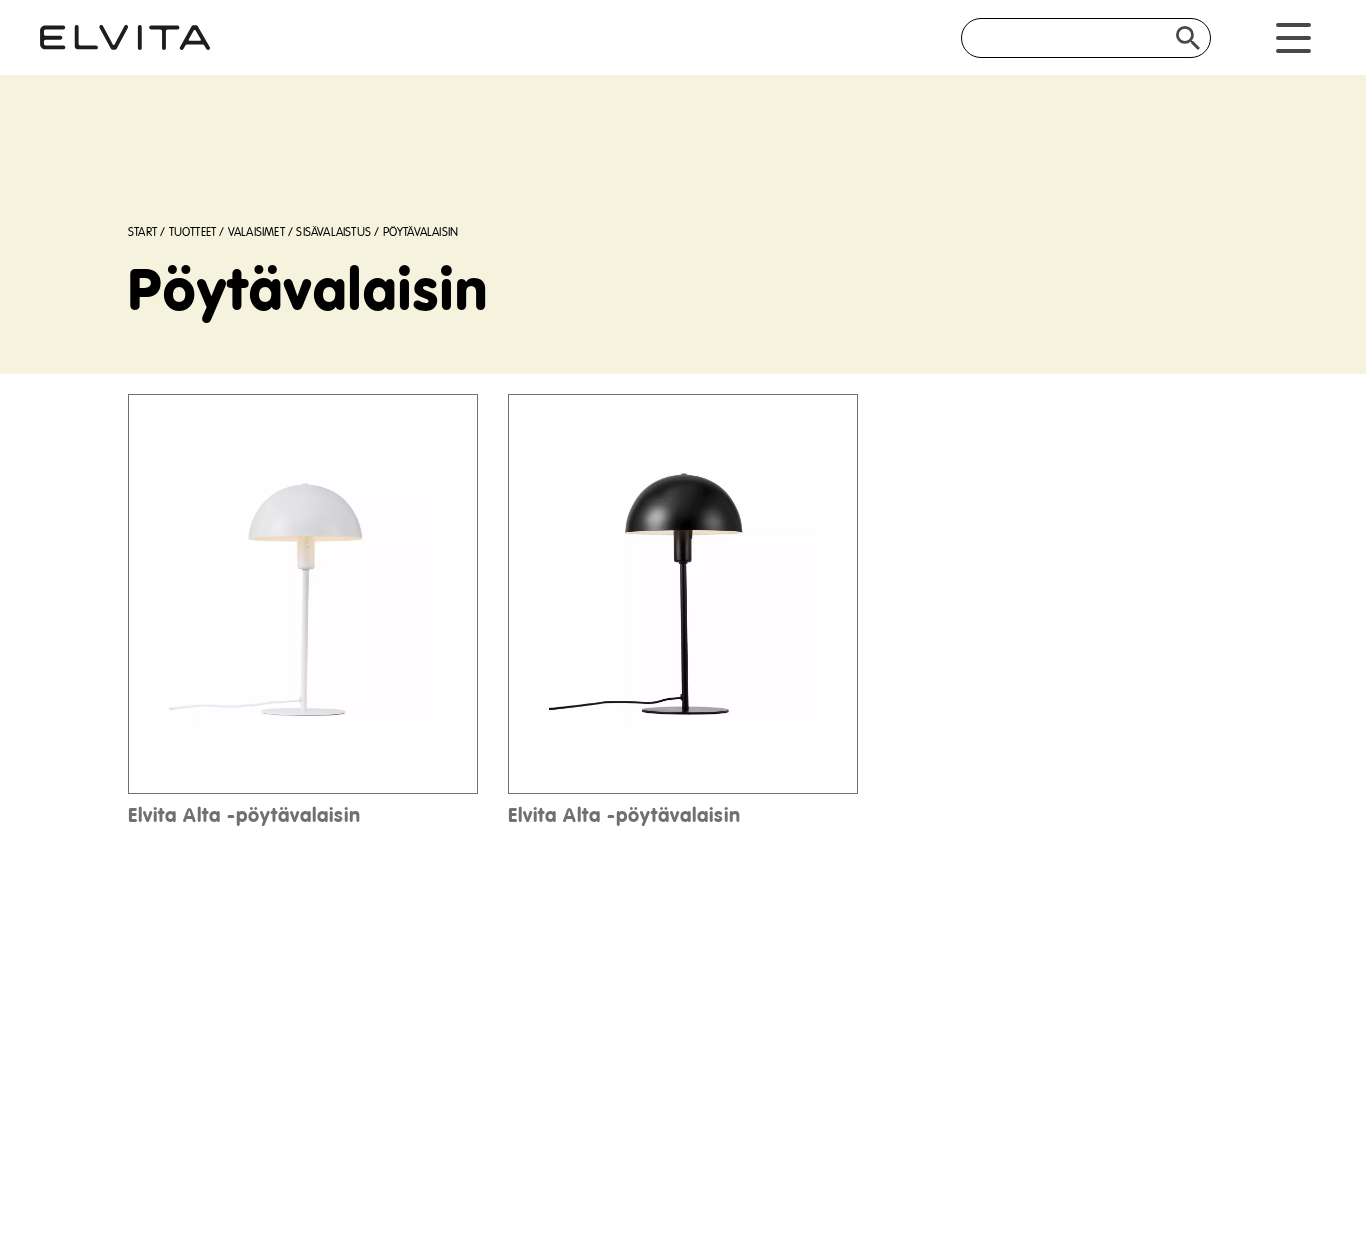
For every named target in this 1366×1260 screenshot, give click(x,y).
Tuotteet (193, 232)
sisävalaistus (333, 232)
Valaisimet (256, 232)
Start (142, 232)
